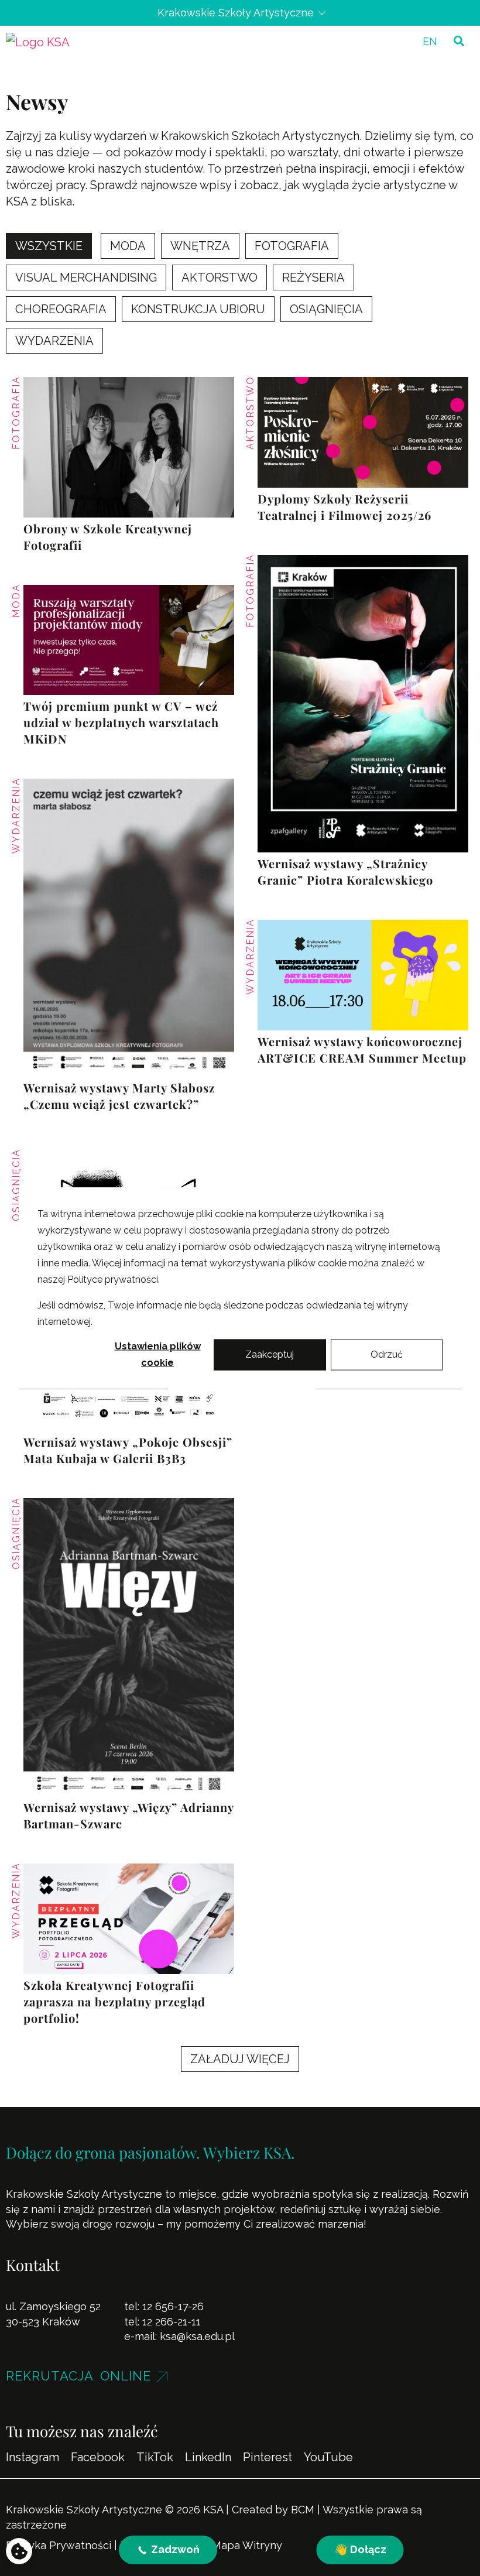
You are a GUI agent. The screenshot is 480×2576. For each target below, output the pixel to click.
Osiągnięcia (16, 1185)
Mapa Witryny (247, 2545)
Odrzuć (387, 1354)
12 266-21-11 (172, 2322)
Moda (16, 601)
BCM (303, 2510)
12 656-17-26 (173, 2306)
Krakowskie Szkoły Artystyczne (236, 13)
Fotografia (16, 413)
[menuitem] (430, 41)
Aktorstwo (250, 413)
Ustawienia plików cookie (158, 1354)
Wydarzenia (16, 816)
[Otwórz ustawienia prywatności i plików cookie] (19, 2551)
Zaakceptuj (270, 1354)
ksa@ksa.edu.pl (197, 2336)
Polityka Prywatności (59, 2545)
